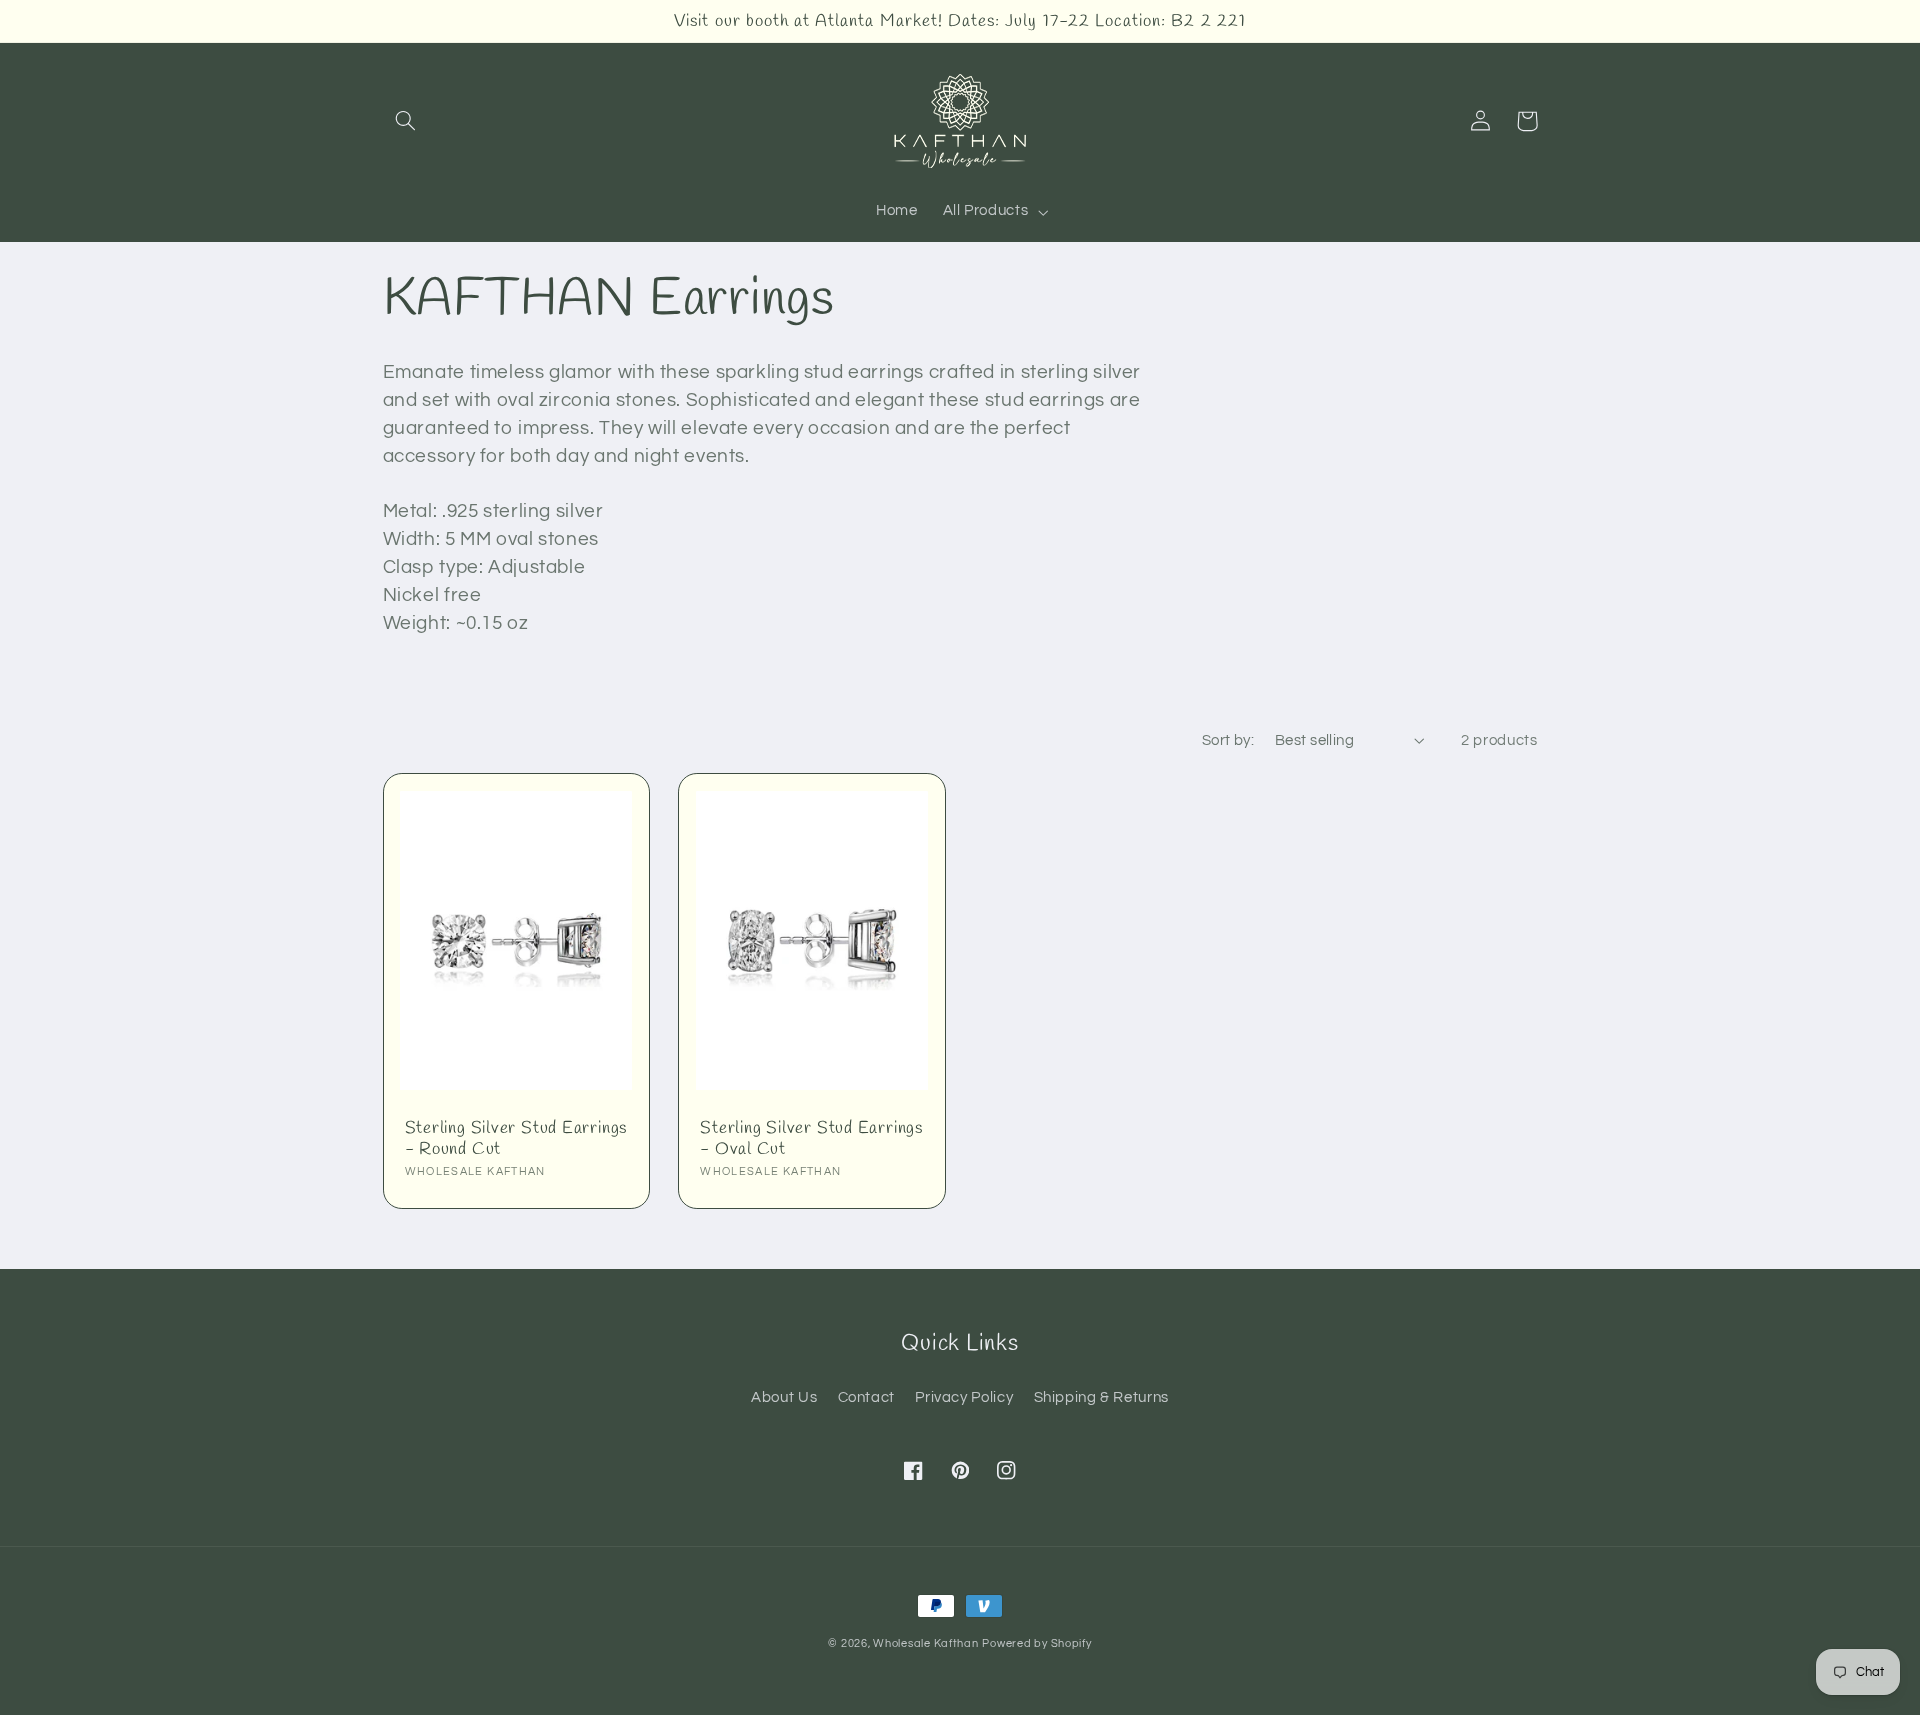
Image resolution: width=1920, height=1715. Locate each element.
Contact (866, 1397)
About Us (784, 1397)
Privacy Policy (964, 1397)
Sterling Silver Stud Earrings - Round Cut (516, 1139)
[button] (406, 121)
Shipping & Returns (1101, 1397)
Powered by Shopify (1036, 1643)
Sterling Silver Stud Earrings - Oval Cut (811, 1139)
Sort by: (1228, 740)
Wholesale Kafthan (926, 1643)
